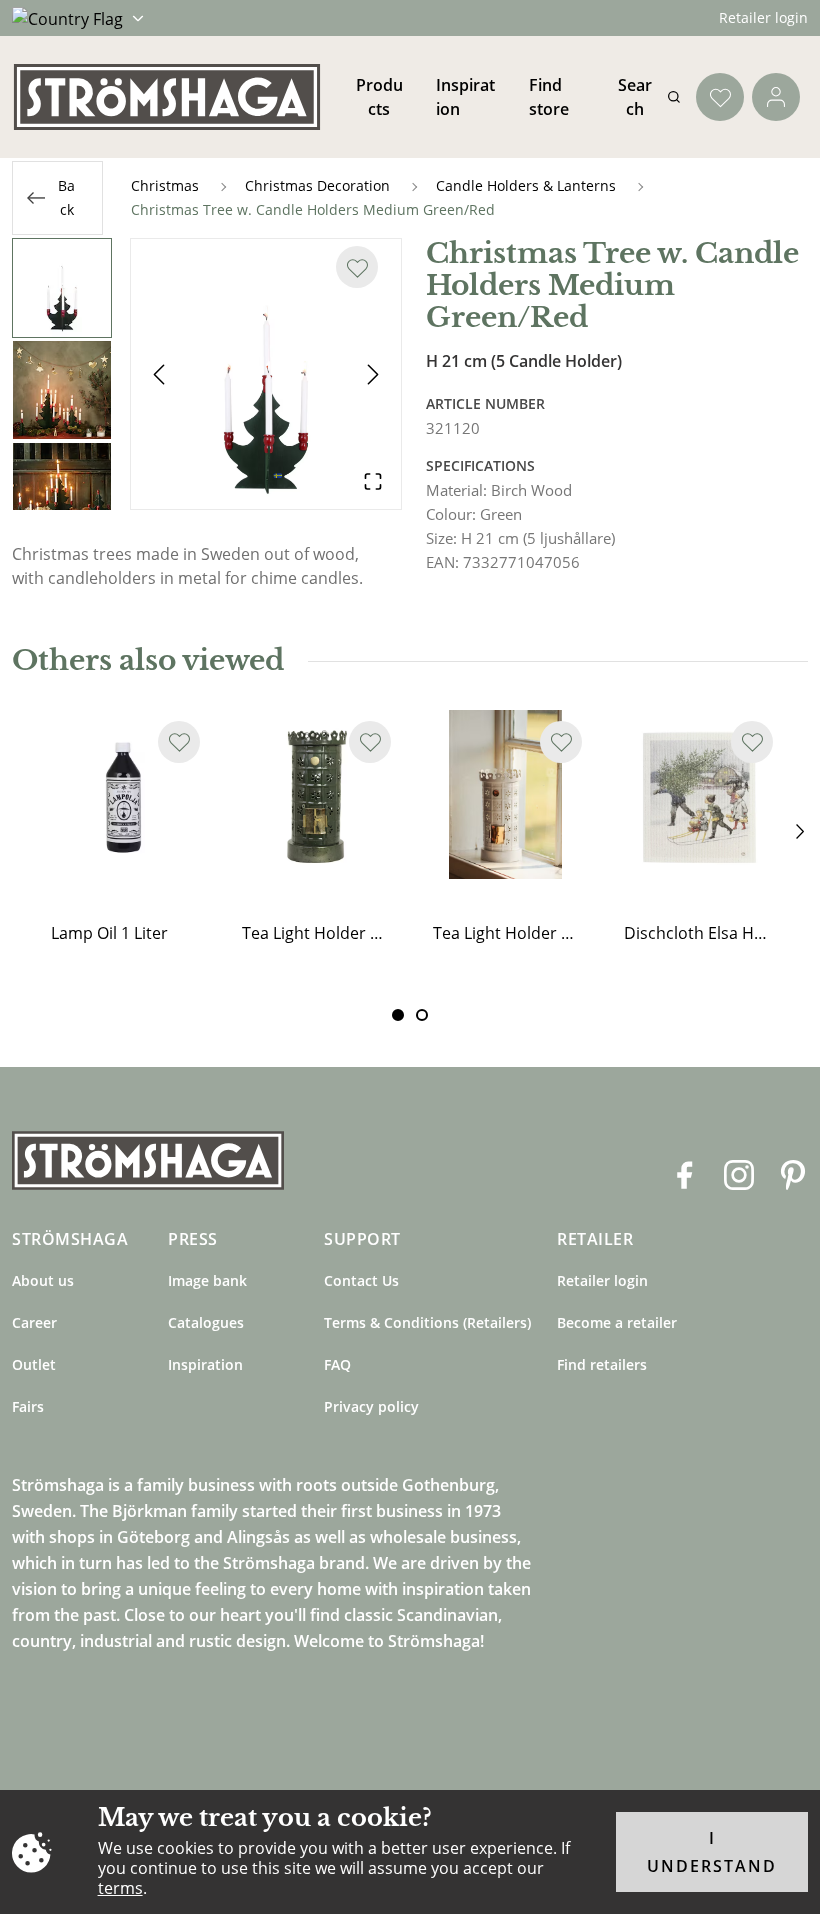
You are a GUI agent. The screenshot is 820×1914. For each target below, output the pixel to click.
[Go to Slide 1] (62, 288)
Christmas (165, 185)
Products (379, 97)
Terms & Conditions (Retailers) (427, 1322)
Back (66, 197)
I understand (712, 1852)
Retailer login (763, 17)
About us (43, 1280)
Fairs (28, 1406)
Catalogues (206, 1322)
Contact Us (361, 1280)
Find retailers (602, 1364)
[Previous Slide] (159, 374)
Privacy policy (371, 1406)
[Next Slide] (373, 374)
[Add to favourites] (357, 267)
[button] (266, 374)
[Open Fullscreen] (373, 481)
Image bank (207, 1280)
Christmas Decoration (317, 185)
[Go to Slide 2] (62, 390)
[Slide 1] (422, 1015)
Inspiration (205, 1364)
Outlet (34, 1364)
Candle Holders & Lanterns (526, 185)
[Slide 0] (398, 1015)
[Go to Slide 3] (62, 492)
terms (120, 1888)
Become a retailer (617, 1322)
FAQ (337, 1364)
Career (34, 1322)
